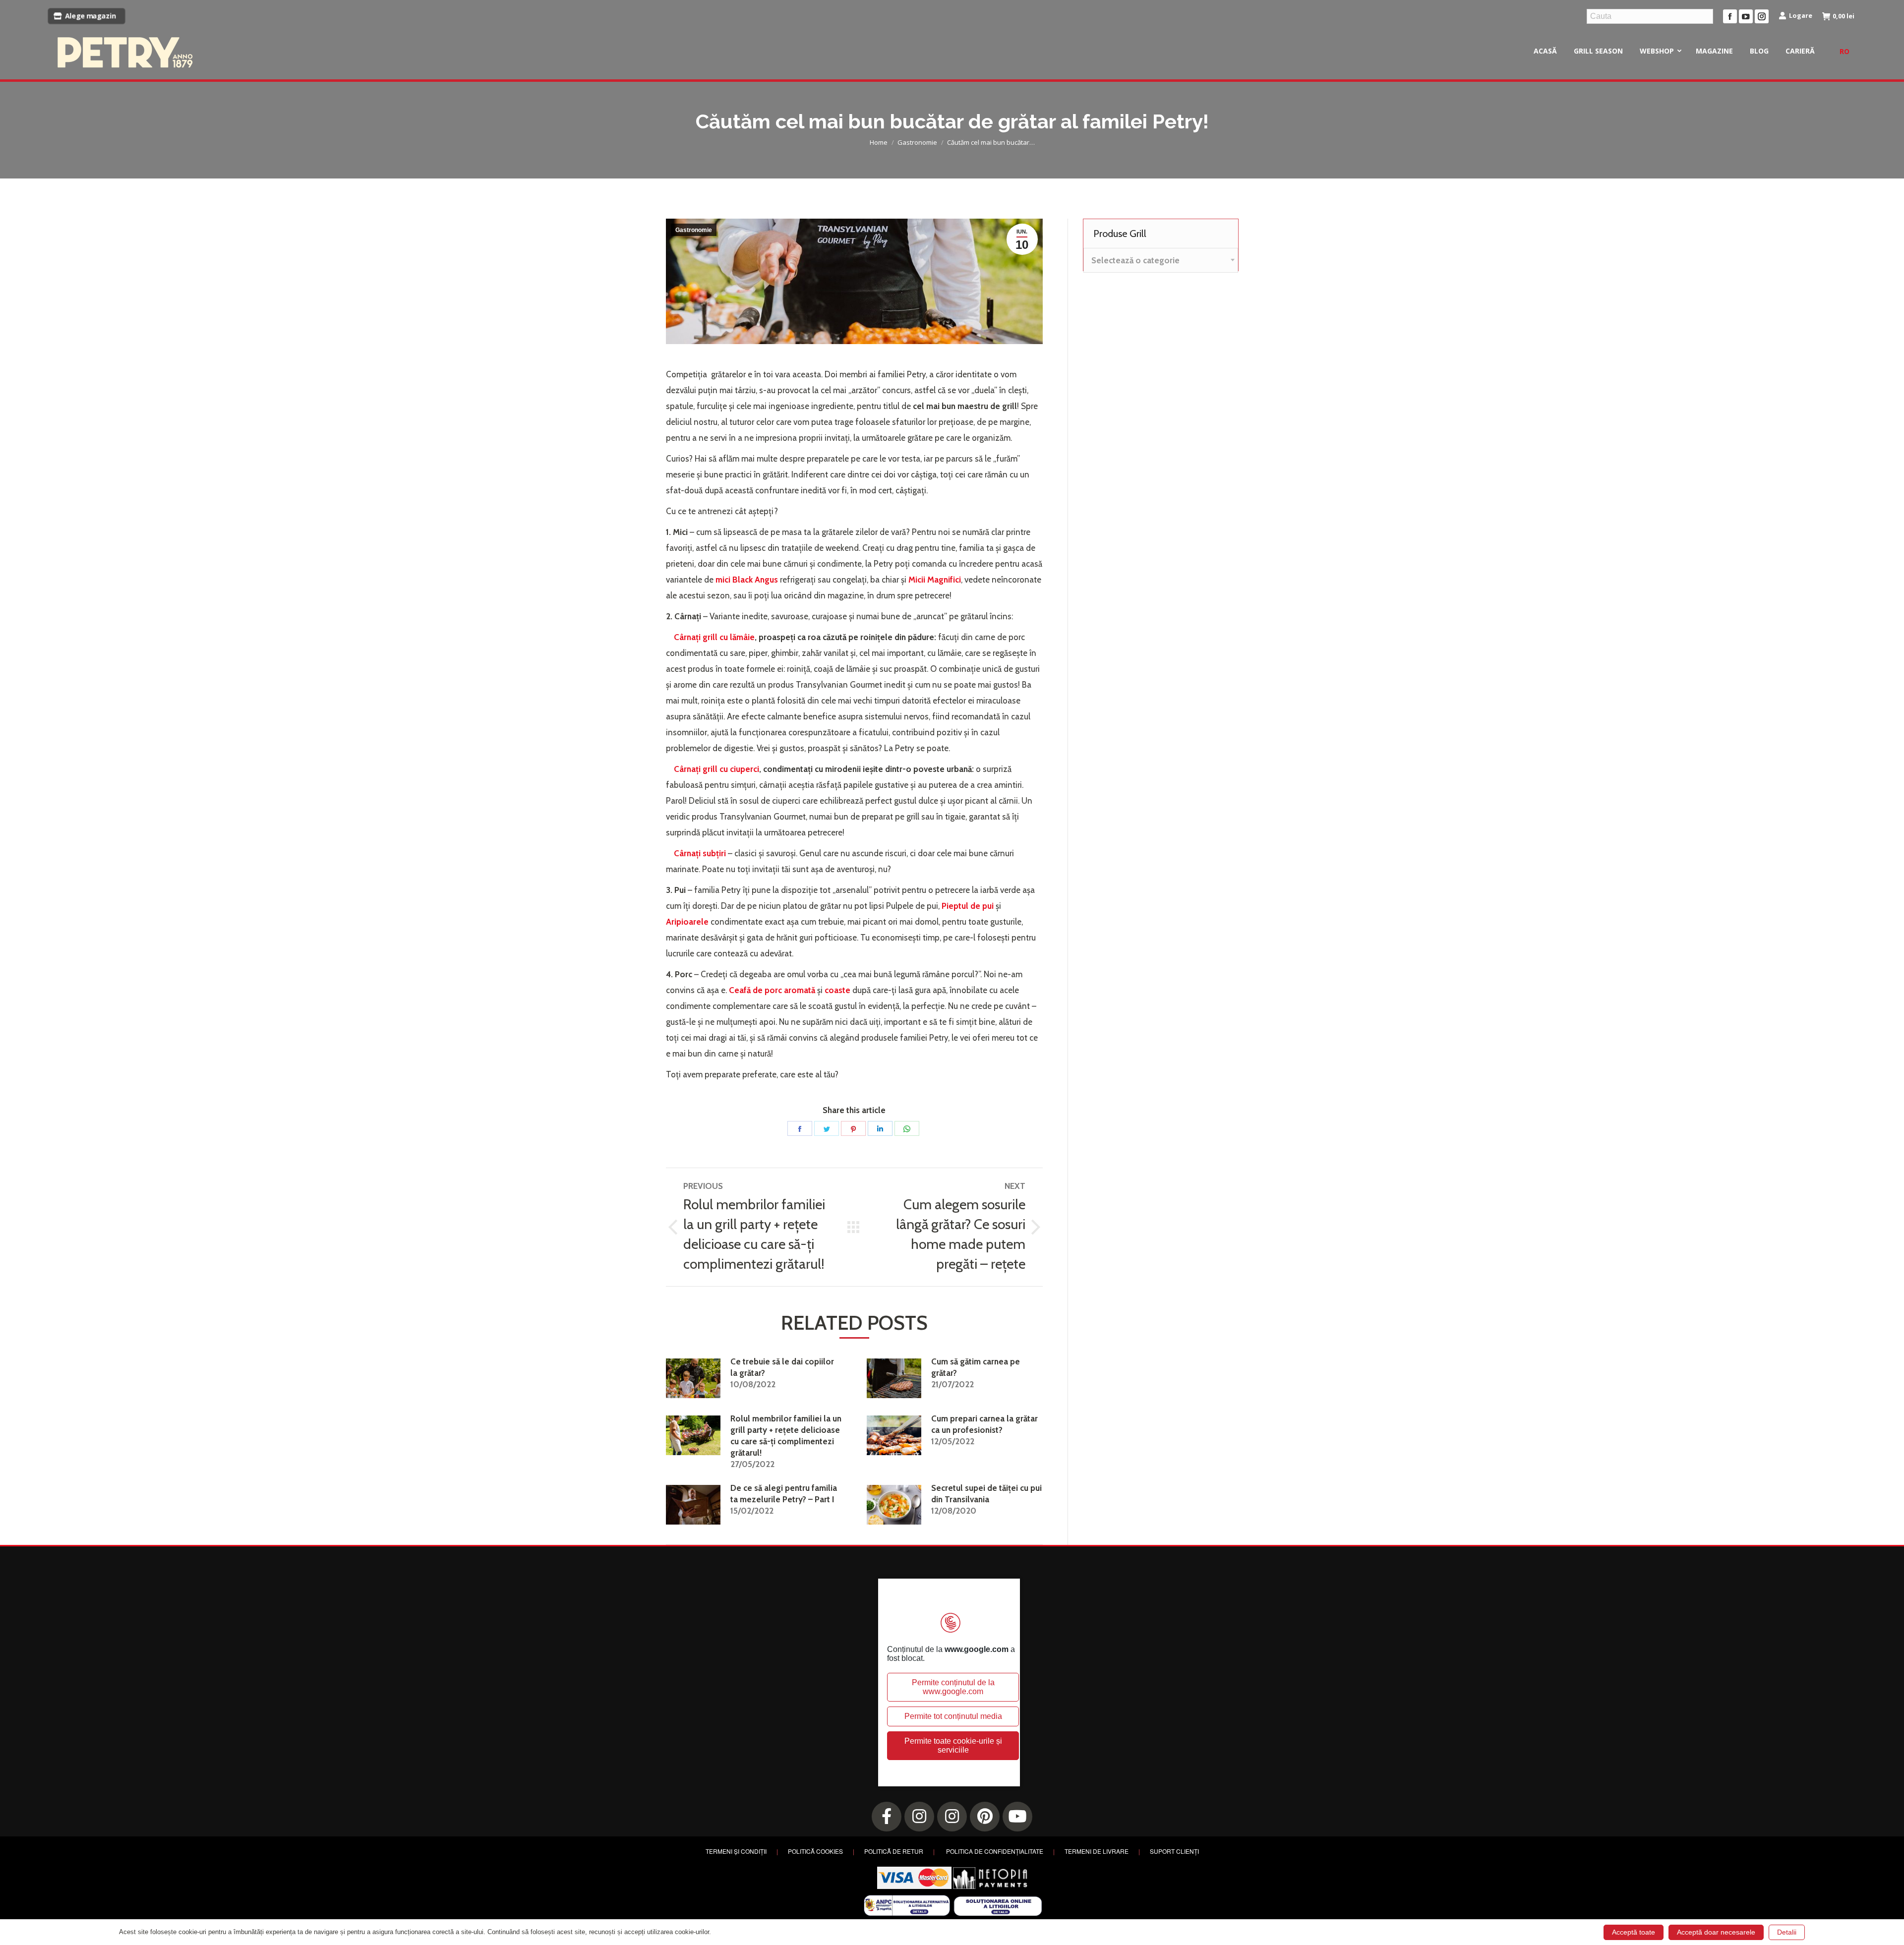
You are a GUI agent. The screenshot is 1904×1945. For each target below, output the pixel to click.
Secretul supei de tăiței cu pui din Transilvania (986, 1494)
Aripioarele (687, 922)
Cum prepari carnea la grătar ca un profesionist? (984, 1424)
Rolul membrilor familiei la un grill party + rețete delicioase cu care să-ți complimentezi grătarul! (786, 1436)
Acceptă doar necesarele (1716, 1932)
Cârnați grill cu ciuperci (716, 769)
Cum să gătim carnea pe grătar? (976, 1367)
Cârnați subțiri (700, 853)
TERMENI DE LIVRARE (1097, 1851)
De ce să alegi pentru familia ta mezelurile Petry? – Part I (784, 1494)
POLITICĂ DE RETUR (894, 1851)
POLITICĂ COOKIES (815, 1851)
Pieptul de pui (968, 906)
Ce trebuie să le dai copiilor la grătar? (782, 1367)
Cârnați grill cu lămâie (714, 637)
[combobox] (1161, 260)
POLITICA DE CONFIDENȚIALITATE (995, 1851)
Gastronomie (694, 230)
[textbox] (1135, 261)
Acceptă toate (1634, 1932)
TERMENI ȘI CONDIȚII (736, 1851)
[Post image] (693, 1378)
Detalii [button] (1787, 1932)
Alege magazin (91, 16)
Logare (1801, 15)
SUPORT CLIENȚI (1174, 1851)
